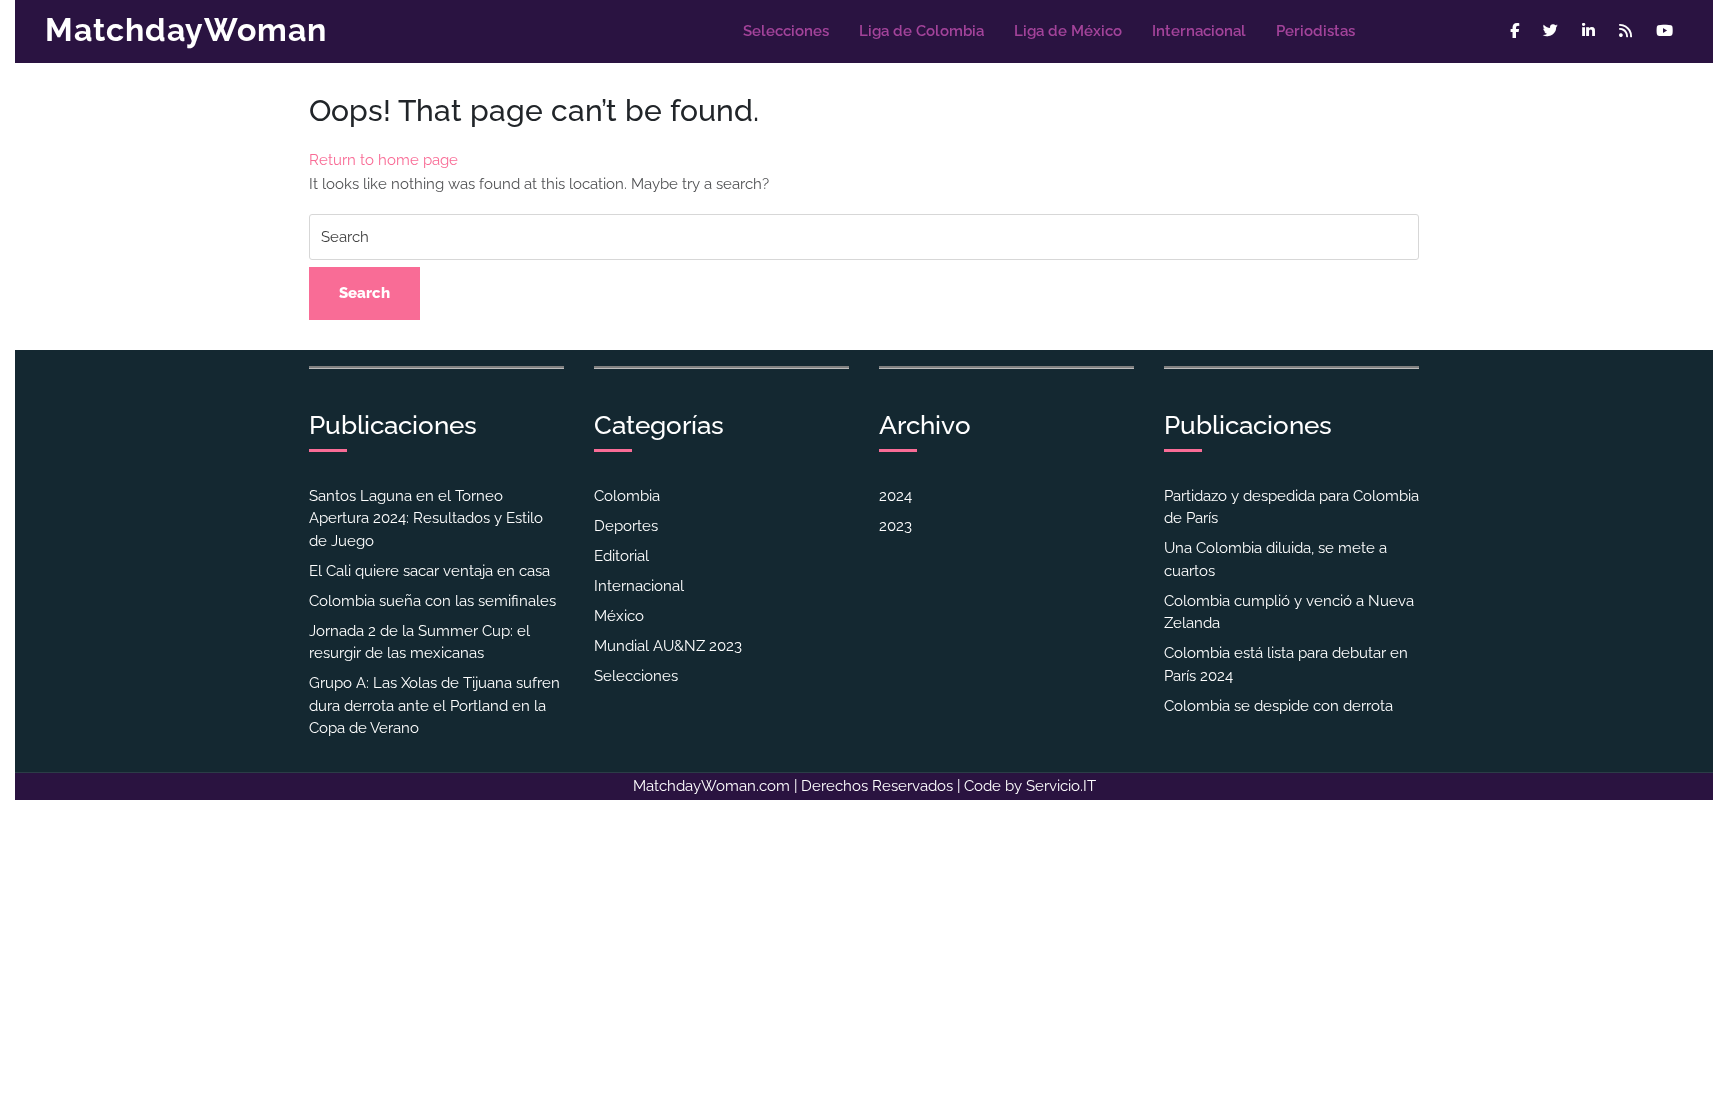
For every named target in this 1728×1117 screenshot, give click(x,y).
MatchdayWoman (186, 29)
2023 (895, 526)
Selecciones (786, 31)
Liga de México (1068, 31)
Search (364, 293)
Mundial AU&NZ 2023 (668, 646)
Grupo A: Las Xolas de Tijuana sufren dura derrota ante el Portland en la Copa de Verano (434, 705)
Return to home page (383, 160)
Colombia (627, 496)
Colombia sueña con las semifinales (432, 601)
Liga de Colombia (921, 31)
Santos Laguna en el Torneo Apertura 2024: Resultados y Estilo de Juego (426, 518)
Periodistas (1315, 31)
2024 (895, 496)
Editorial (621, 556)
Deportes (626, 526)
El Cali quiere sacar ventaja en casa (429, 571)
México (619, 616)
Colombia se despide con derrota (1278, 706)
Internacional (1199, 31)
